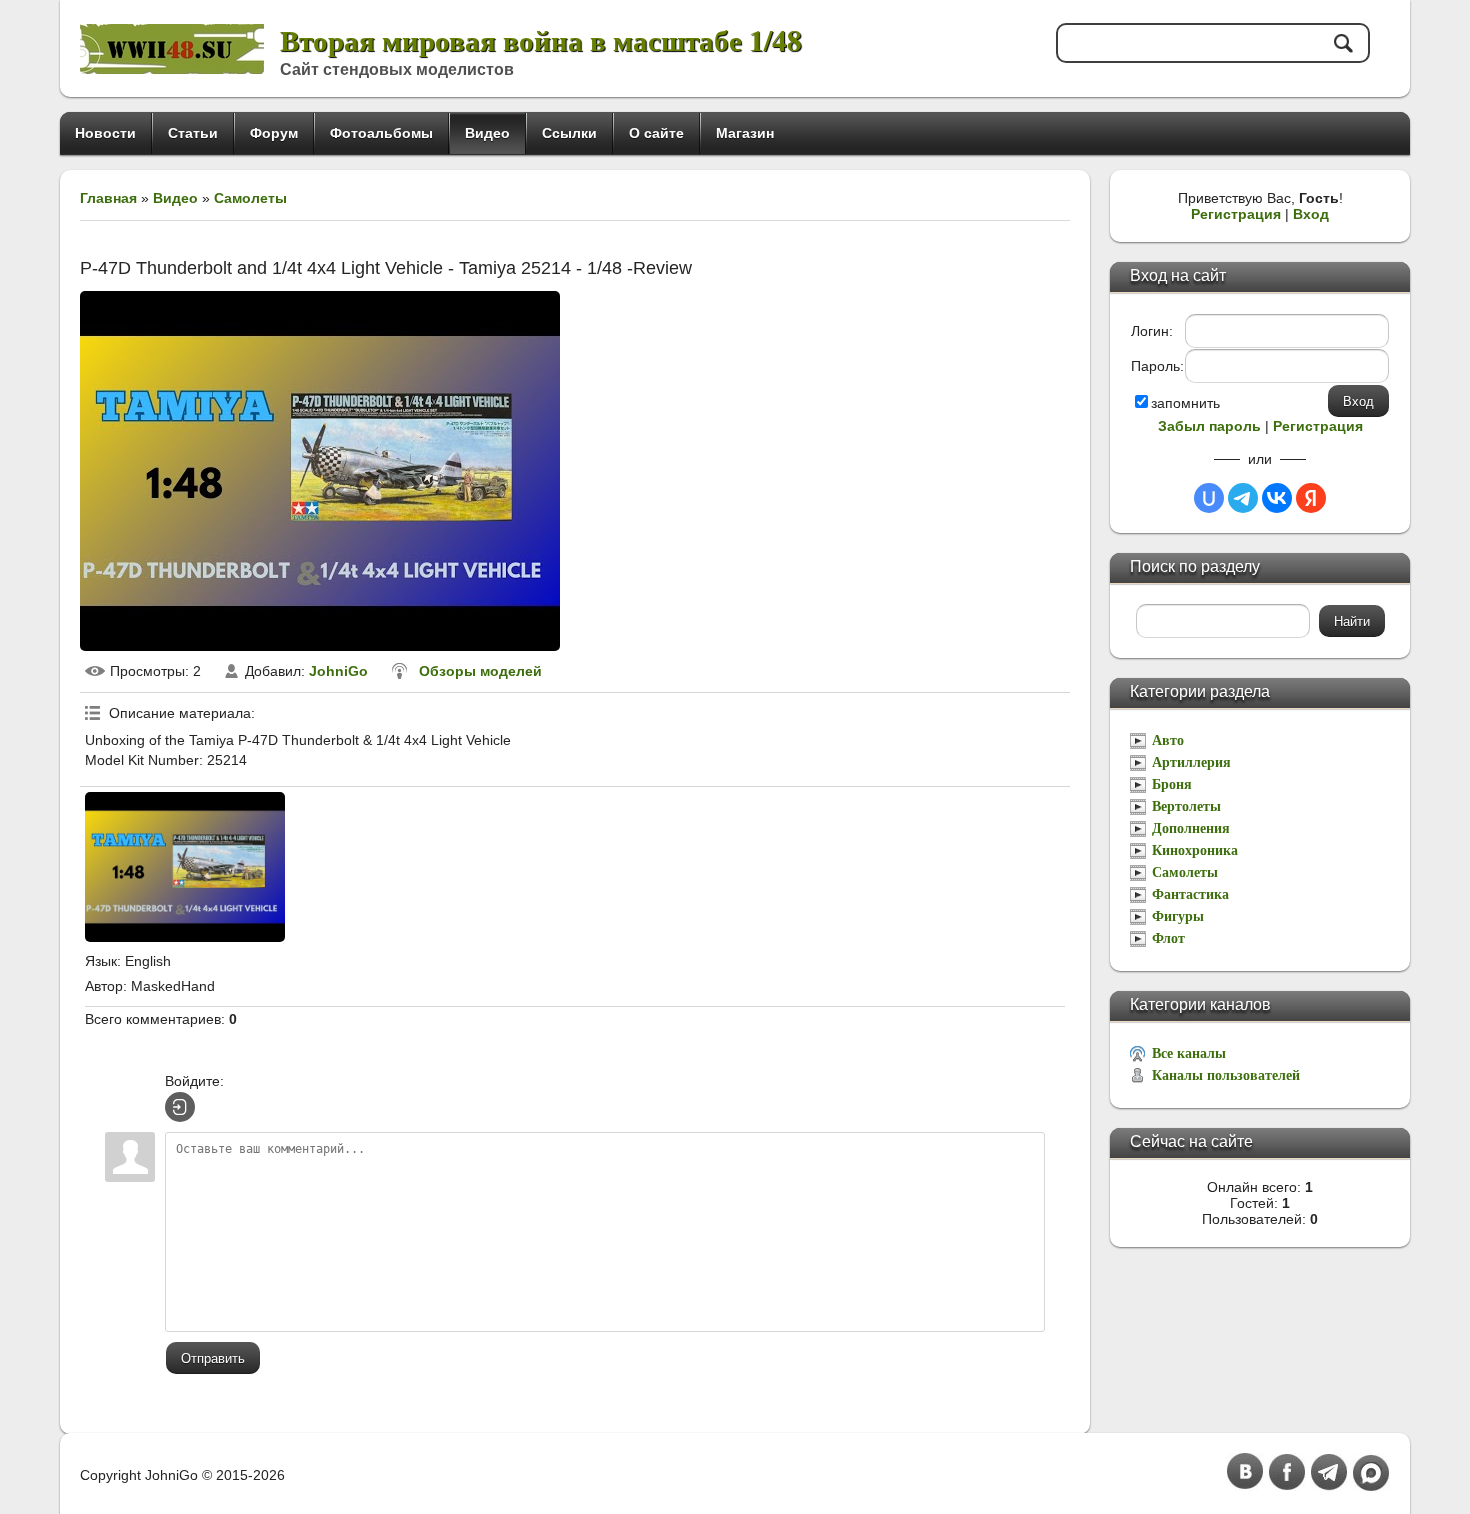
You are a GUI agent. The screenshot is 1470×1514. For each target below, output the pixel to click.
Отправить (213, 1358)
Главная (108, 198)
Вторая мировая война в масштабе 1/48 (541, 39)
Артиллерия (1191, 762)
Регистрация (1236, 214)
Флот (1168, 938)
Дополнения (1191, 828)
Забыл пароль (1209, 426)
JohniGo (338, 671)
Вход (1311, 214)
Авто (1168, 740)
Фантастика (1190, 894)
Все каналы (1189, 1053)
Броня (1172, 784)
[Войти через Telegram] (1243, 498)
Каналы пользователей (1226, 1075)
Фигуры (1178, 916)
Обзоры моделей (480, 671)
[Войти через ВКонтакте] (1277, 498)
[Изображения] (185, 867)
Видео (175, 198)
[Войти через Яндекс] (1311, 498)
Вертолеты (1186, 806)
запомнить (1185, 403)
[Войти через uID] (1209, 498)
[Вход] (180, 1107)
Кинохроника (1195, 850)
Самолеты (250, 198)
